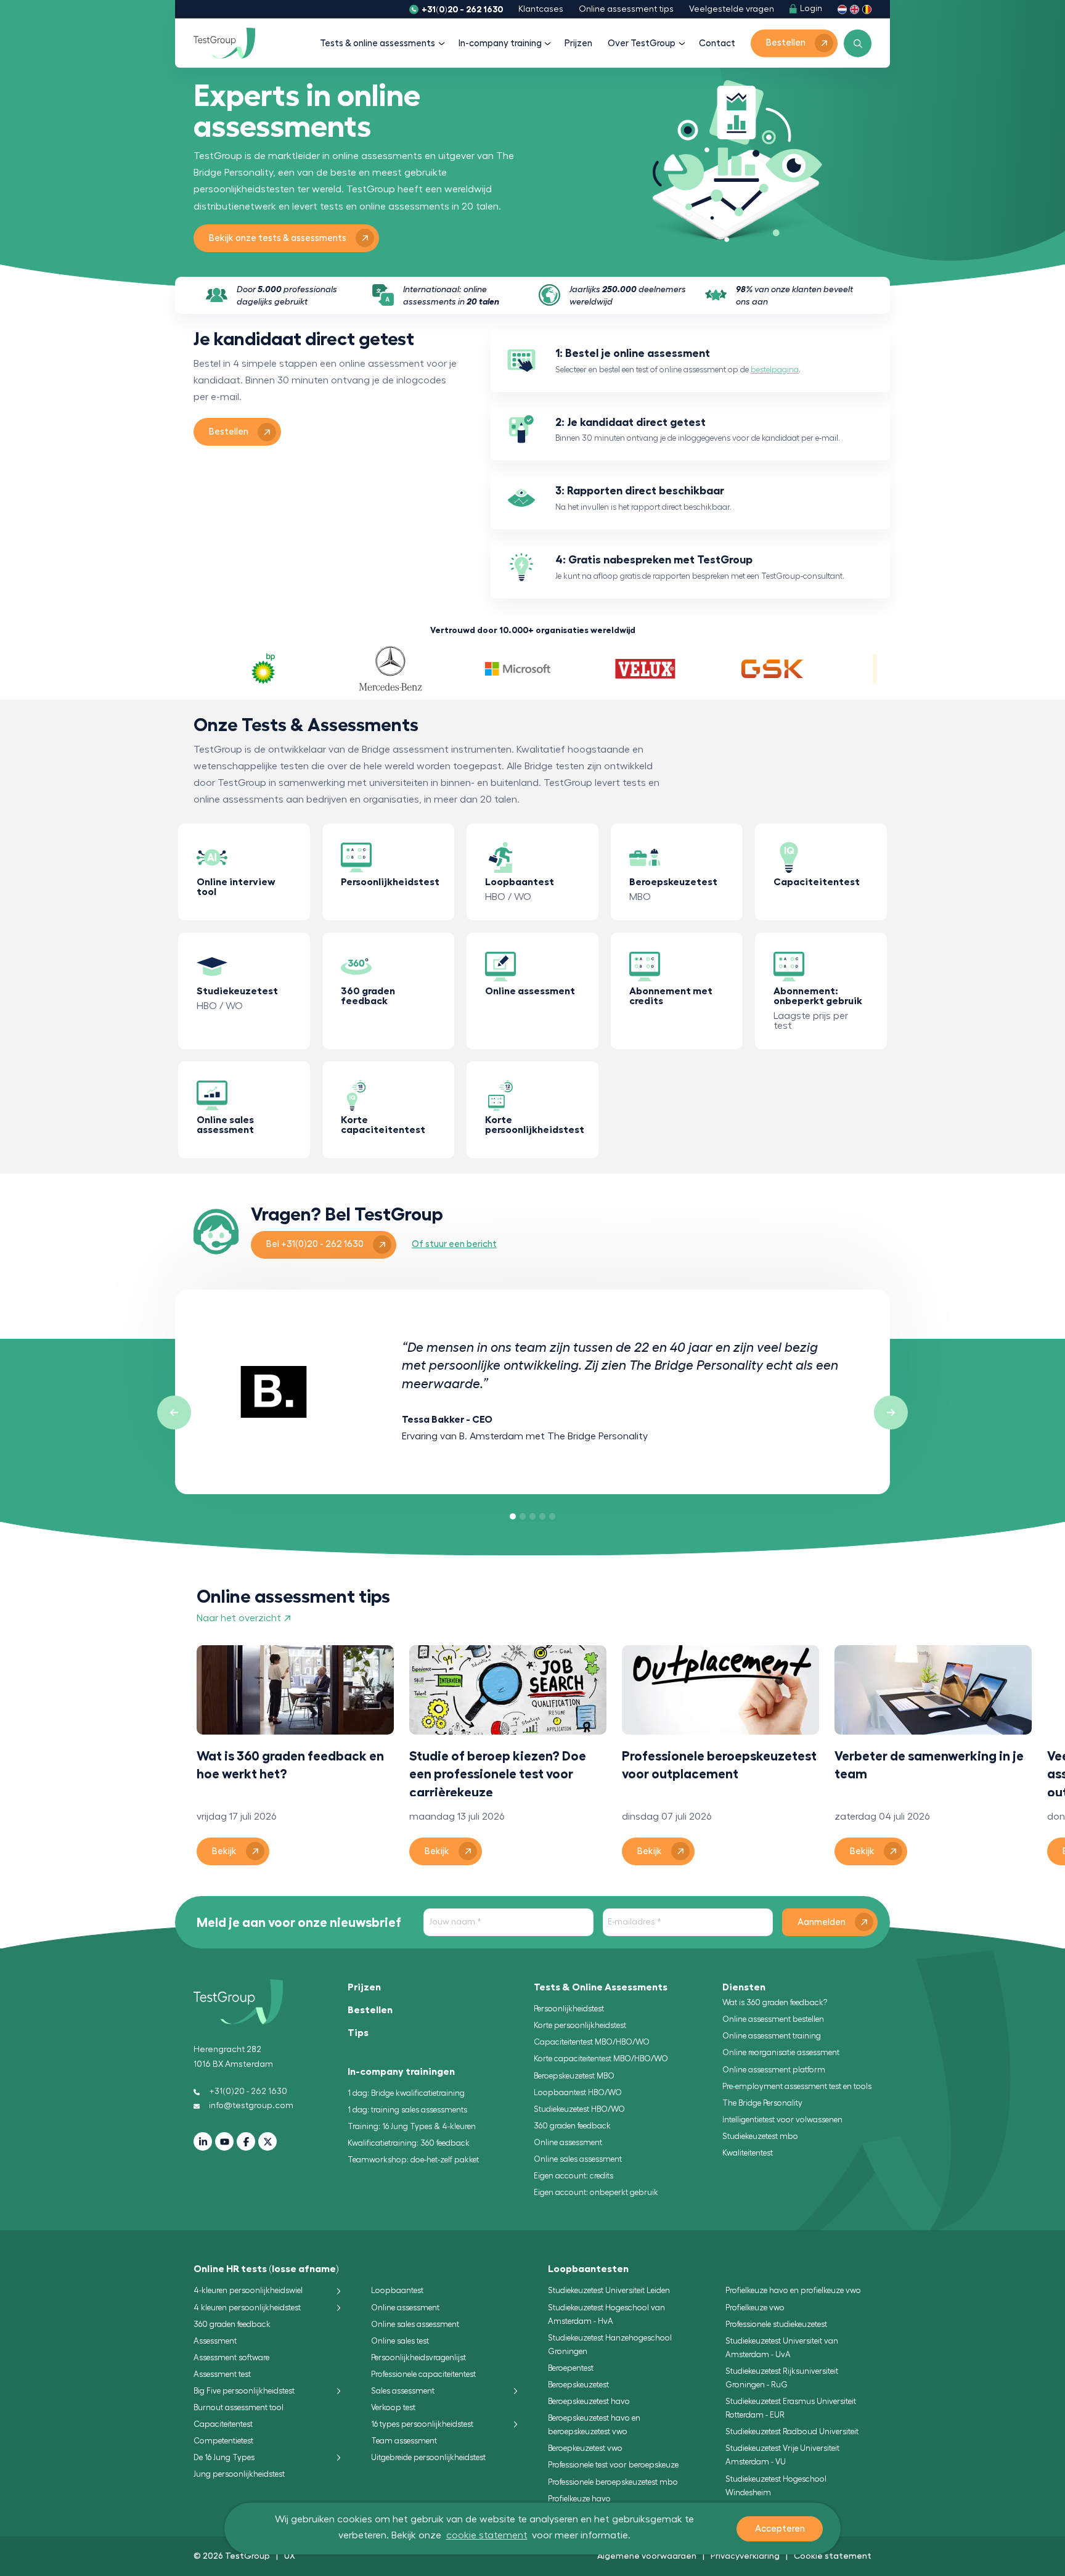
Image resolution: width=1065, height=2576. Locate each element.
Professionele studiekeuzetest (776, 2324)
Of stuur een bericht (454, 1244)
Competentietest (223, 2441)
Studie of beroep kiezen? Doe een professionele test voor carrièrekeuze (498, 1773)
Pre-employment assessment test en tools (797, 2086)
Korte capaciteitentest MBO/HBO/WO (601, 2059)
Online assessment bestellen (773, 2019)
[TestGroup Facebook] (246, 2141)
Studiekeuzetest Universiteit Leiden (609, 2290)
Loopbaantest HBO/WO (578, 2092)
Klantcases (541, 9)
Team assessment (404, 2441)
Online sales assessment (578, 2159)
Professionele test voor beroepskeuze (613, 2465)
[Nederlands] (842, 9)
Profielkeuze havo (579, 2499)
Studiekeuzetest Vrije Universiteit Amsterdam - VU (782, 2455)
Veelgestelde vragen (732, 9)
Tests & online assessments (377, 43)
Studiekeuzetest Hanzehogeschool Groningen (610, 2345)
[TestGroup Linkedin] (203, 2141)
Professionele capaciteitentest (423, 2374)
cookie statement (487, 2535)
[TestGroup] (224, 43)
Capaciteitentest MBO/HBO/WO (592, 2042)
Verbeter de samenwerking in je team (929, 1765)
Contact (717, 43)
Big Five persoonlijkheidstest (244, 2391)
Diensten (744, 1987)
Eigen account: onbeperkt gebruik (596, 2192)
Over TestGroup (642, 43)
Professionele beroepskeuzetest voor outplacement (719, 1765)
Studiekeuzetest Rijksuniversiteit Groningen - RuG (782, 2378)
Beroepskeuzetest (578, 2385)
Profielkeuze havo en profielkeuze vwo (793, 2290)
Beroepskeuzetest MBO (574, 2076)
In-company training (500, 43)
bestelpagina (775, 370)
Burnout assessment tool (239, 2407)
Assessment (215, 2341)
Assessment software (231, 2357)
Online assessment (568, 2142)
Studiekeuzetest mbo (760, 2136)
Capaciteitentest (223, 2424)
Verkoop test (393, 2407)
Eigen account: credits (573, 2176)
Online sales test (400, 2341)
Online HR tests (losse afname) (266, 2269)
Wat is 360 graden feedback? (775, 2002)
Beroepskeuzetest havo (589, 2401)
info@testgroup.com (251, 2106)
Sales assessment (403, 2391)
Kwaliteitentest (748, 2153)
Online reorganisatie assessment (781, 2052)
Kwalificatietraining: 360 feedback (409, 2143)
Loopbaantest (397, 2290)
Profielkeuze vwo (755, 2308)
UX (290, 2556)
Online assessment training (772, 2036)
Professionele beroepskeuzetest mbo (613, 2482)
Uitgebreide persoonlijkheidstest (428, 2457)
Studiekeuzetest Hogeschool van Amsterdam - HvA (606, 2314)
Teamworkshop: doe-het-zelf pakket (413, 2160)
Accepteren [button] (780, 2529)
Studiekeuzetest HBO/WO (579, 2109)
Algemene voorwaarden (647, 2556)
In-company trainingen (401, 2072)
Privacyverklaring (745, 2556)
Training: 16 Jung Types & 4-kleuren (412, 2126)
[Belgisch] (867, 9)
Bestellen (370, 2010)
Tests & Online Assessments (601, 1987)
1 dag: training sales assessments (407, 2110)
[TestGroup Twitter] (267, 2141)
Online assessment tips (626, 9)
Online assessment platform (774, 2070)
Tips (358, 2033)
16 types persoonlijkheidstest (422, 2424)
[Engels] (855, 9)
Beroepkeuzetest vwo (585, 2448)
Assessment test (222, 2374)
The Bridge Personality (762, 2103)
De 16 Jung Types (224, 2457)
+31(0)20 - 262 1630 (462, 9)
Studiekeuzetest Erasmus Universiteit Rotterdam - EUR (791, 2408)
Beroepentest (571, 2368)
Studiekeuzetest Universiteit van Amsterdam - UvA (782, 2348)
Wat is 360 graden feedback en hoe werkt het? (290, 1765)
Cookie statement (833, 2556)
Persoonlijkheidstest (569, 2009)
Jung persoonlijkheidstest (239, 2474)
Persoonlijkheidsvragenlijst (418, 2357)
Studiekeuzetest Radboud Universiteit (792, 2431)
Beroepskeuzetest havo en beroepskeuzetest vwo (594, 2425)
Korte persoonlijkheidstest (580, 2025)
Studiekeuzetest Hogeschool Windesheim (776, 2486)
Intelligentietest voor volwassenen (782, 2120)
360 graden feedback (572, 2126)
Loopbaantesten (588, 2269)
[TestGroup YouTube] (224, 2141)
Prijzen (578, 43)
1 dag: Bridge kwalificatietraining (406, 2093)
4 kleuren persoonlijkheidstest (247, 2308)
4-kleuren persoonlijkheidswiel (248, 2290)
